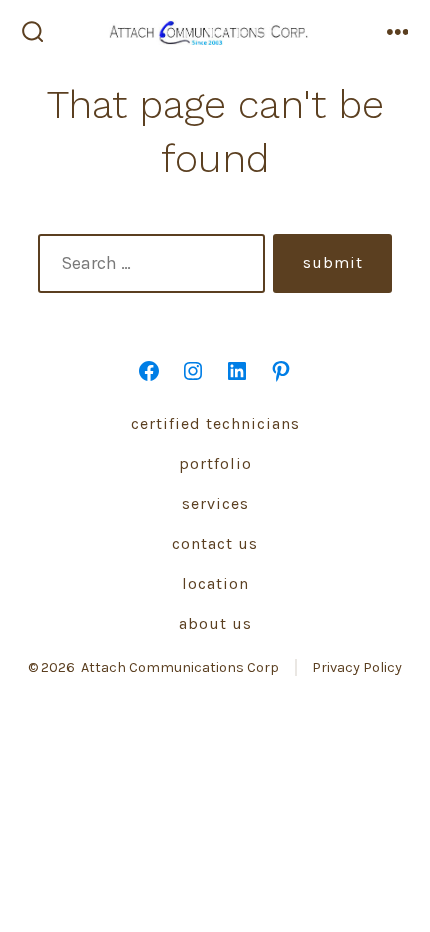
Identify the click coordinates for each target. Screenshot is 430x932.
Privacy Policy (357, 667)
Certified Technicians (215, 423)
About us (215, 623)
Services (215, 503)
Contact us (215, 543)
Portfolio (215, 463)
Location (215, 583)
